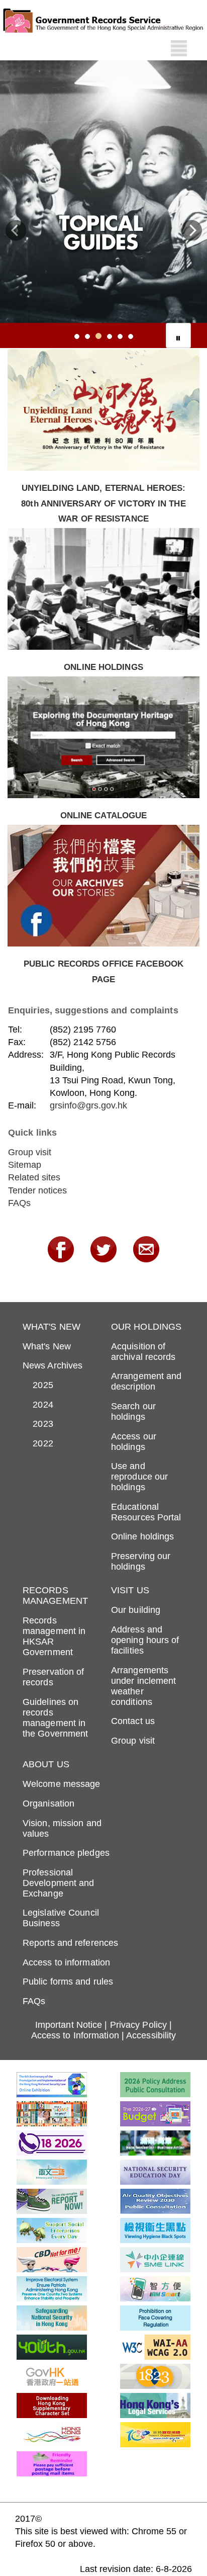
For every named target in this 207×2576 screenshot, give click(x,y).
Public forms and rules (68, 1982)
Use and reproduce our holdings (139, 1477)
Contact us (133, 1721)
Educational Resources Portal (146, 1512)
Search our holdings (133, 1411)
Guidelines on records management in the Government (55, 1718)
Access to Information (75, 2035)
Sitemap (25, 1165)
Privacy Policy (138, 2025)
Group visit (30, 1152)
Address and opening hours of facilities (145, 1640)
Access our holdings (134, 1442)
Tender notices (37, 1190)
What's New (47, 1346)
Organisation (48, 1804)
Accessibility (151, 2035)
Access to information (66, 1962)
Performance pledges (66, 1853)
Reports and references (70, 1943)
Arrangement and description (146, 1381)
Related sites (34, 1177)
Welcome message (62, 1784)
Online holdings (143, 1536)
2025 (38, 1385)
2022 (38, 1443)
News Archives (53, 1365)
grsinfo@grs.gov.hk (88, 1105)
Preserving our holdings (141, 1561)
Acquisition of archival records (143, 1352)
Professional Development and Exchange (59, 1883)
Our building (136, 1610)
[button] (16, 233)
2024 (38, 1405)
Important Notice (69, 2025)
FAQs (19, 1203)
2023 (38, 1424)
